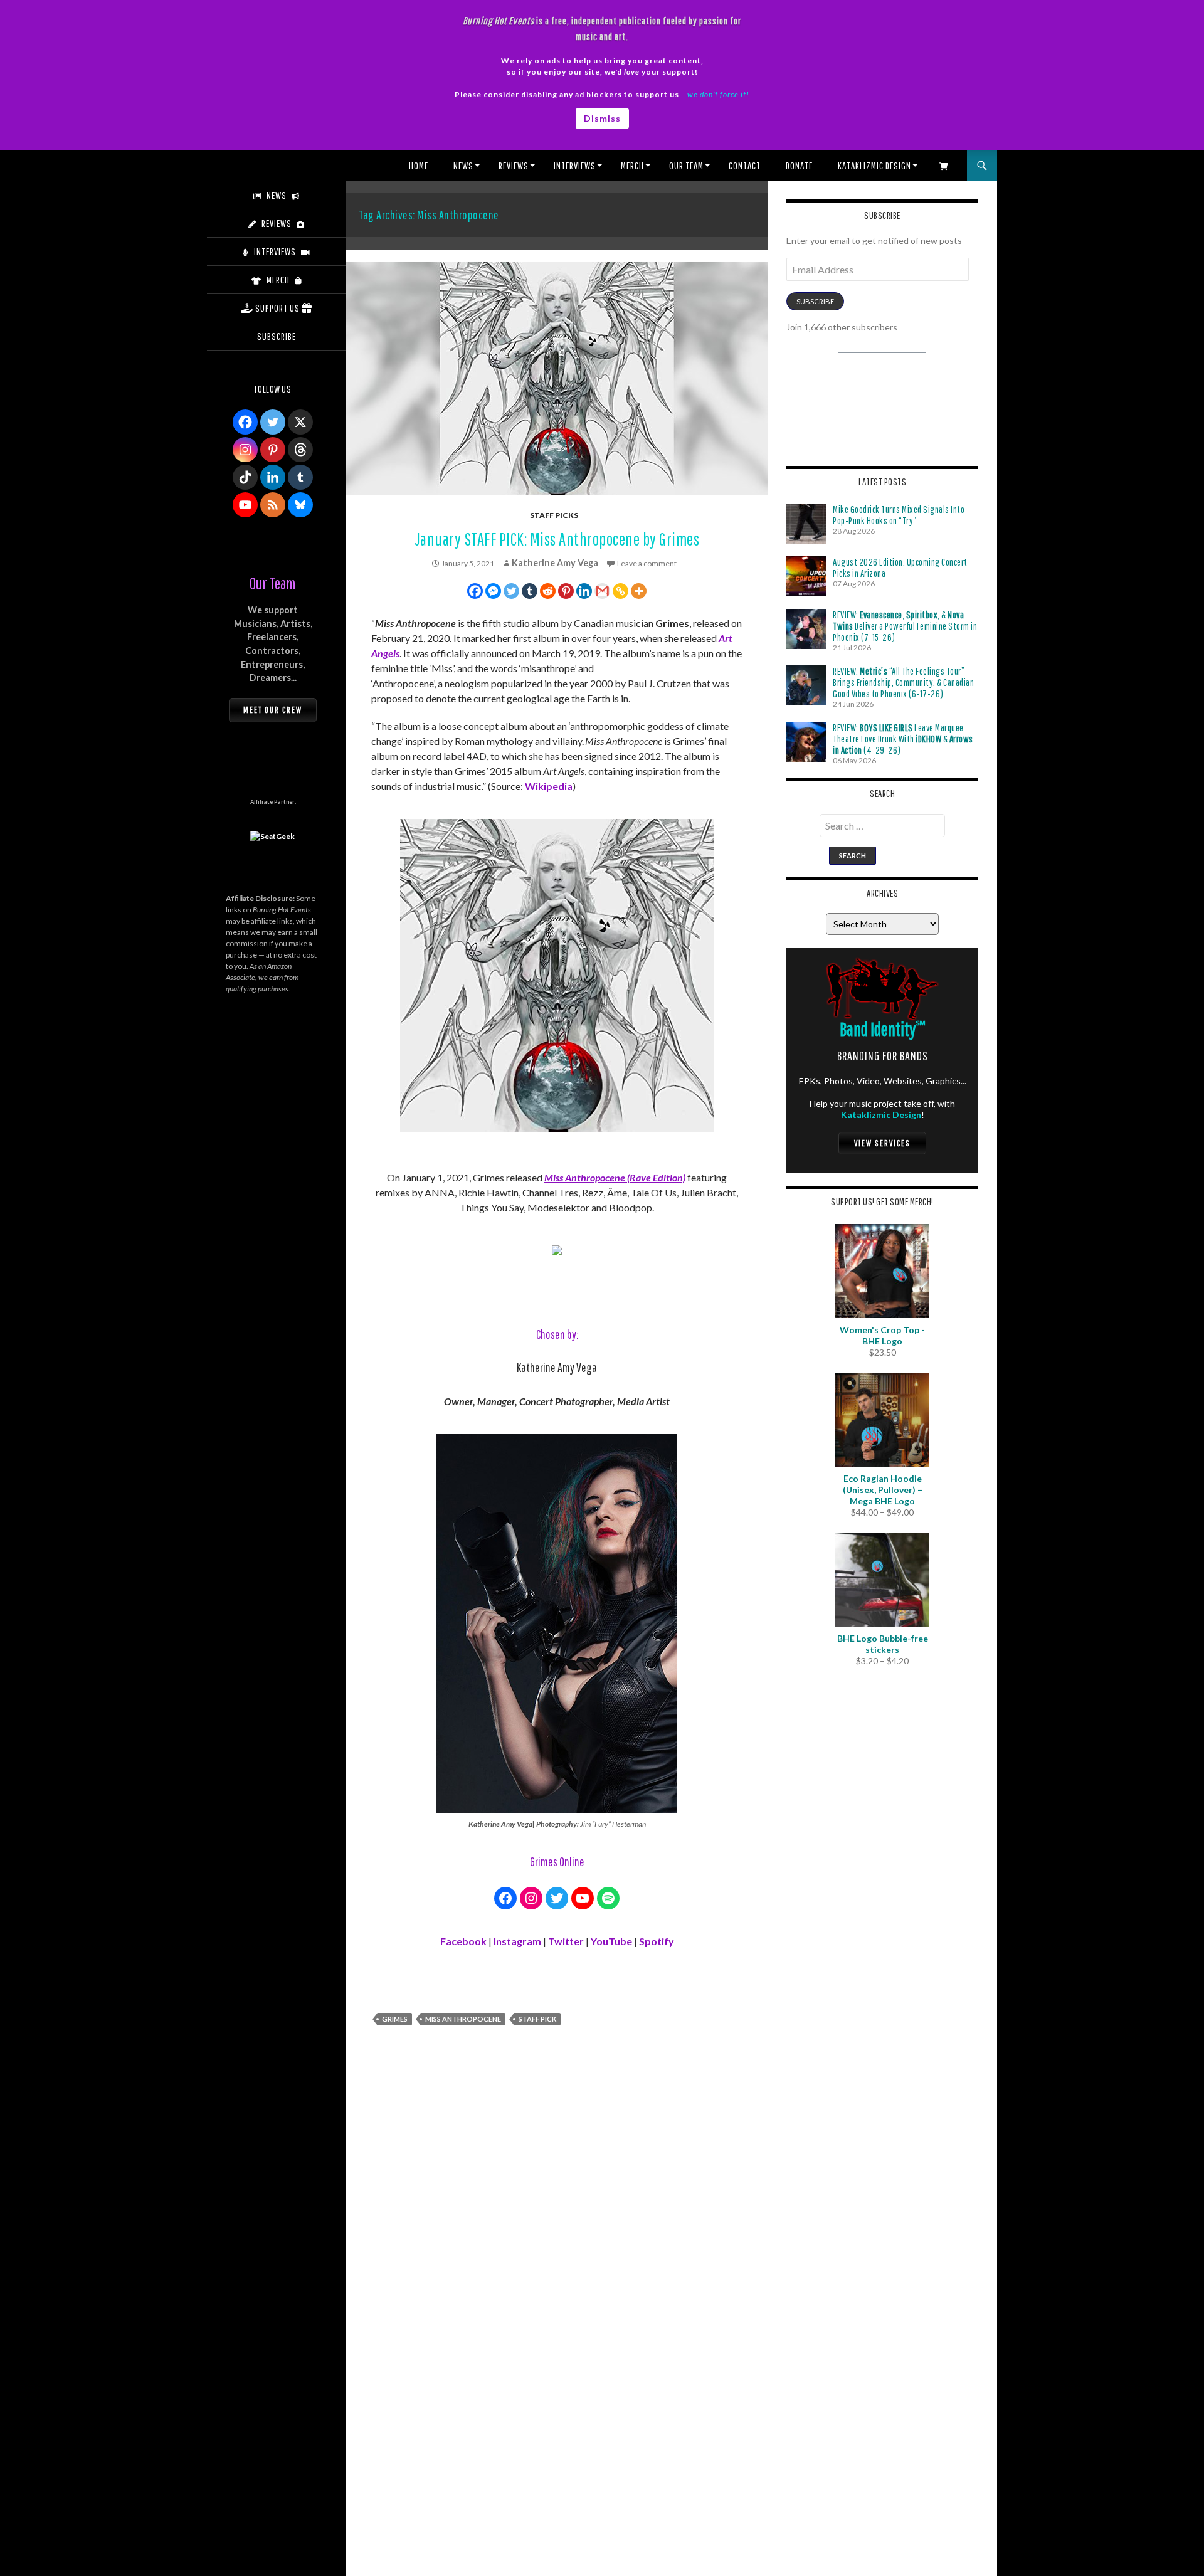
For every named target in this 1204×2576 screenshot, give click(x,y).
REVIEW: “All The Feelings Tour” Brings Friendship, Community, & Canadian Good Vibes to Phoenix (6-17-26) (903, 682)
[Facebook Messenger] (493, 591)
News (463, 166)
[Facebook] (475, 591)
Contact (745, 166)
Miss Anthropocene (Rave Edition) (615, 1177)
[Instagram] (245, 450)
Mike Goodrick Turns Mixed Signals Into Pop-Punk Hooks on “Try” (899, 515)
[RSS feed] (273, 505)
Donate (799, 166)
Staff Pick (537, 2019)
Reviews (514, 166)
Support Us (277, 308)
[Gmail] (602, 591)
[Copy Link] (620, 591)
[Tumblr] (530, 591)
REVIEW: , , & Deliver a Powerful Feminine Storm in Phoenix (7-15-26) (905, 626)
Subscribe (815, 301)
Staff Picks (554, 515)
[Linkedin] (584, 591)
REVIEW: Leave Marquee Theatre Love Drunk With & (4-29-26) (903, 739)
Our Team (686, 166)
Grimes (395, 2019)
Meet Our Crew (273, 710)
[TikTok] (245, 477)
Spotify (657, 1941)
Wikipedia (549, 786)
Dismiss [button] (602, 118)
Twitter (566, 1941)
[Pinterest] (566, 591)
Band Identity (883, 1029)
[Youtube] (245, 505)
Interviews (575, 166)
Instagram (518, 1941)
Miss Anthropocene (463, 2019)
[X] (300, 422)
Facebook (464, 1941)
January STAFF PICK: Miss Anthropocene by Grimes (557, 539)
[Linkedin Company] (273, 477)
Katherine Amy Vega (555, 563)
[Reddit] (548, 591)
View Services (882, 1143)
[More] (639, 591)
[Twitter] (511, 591)
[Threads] (300, 450)
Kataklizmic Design (874, 166)
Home (419, 166)
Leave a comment (647, 563)
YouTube (612, 1941)
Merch (632, 166)
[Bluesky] (300, 505)
